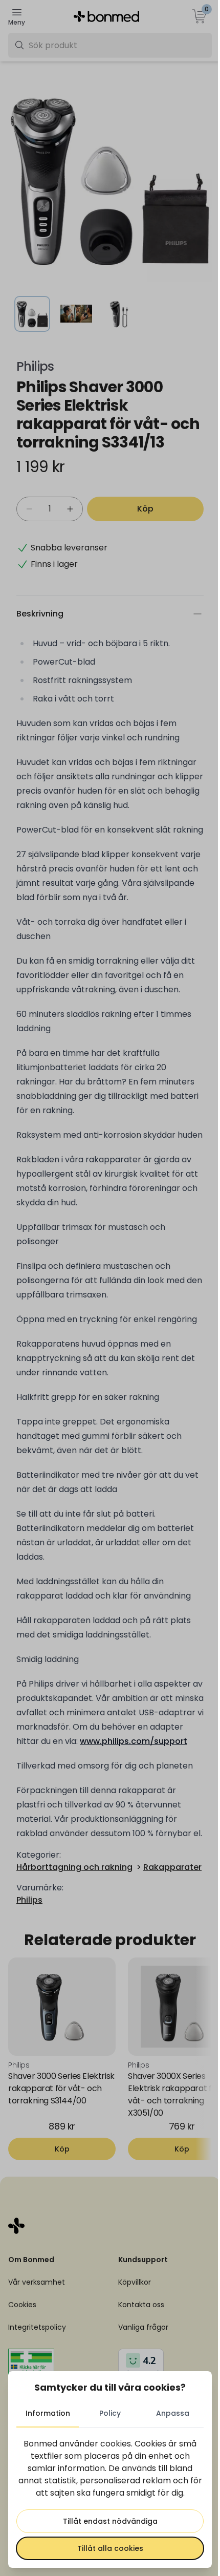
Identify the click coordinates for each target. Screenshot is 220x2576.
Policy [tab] (110, 2413)
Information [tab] (48, 2413)
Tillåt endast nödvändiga (110, 2521)
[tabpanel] (110, 2499)
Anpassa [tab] (173, 2413)
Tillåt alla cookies (110, 2548)
